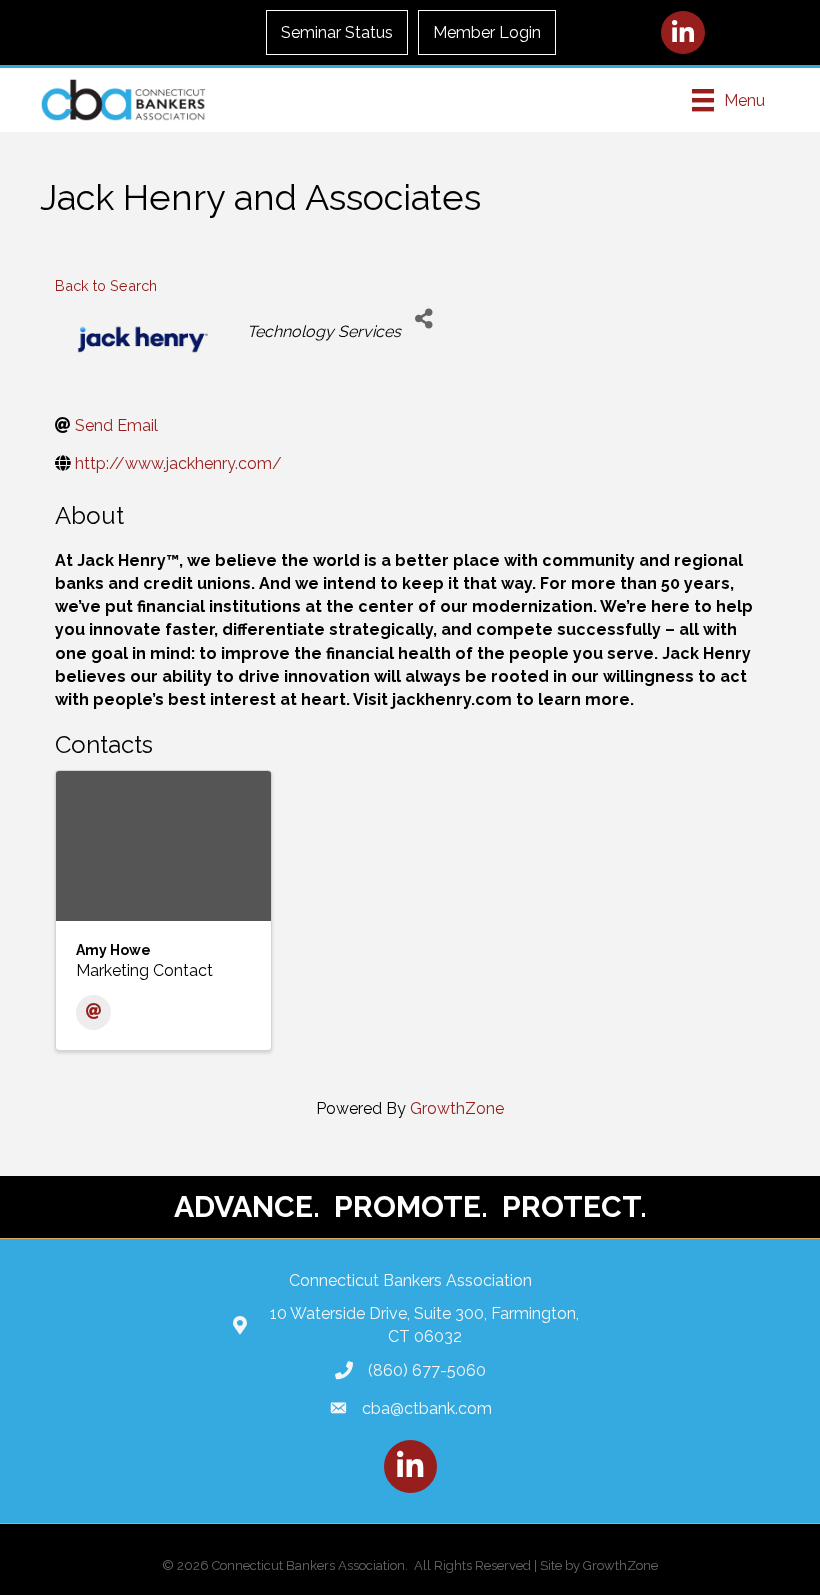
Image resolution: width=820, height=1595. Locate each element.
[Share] (423, 319)
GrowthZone (457, 1108)
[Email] (93, 1012)
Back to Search (106, 285)
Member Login (487, 32)
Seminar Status (337, 32)
